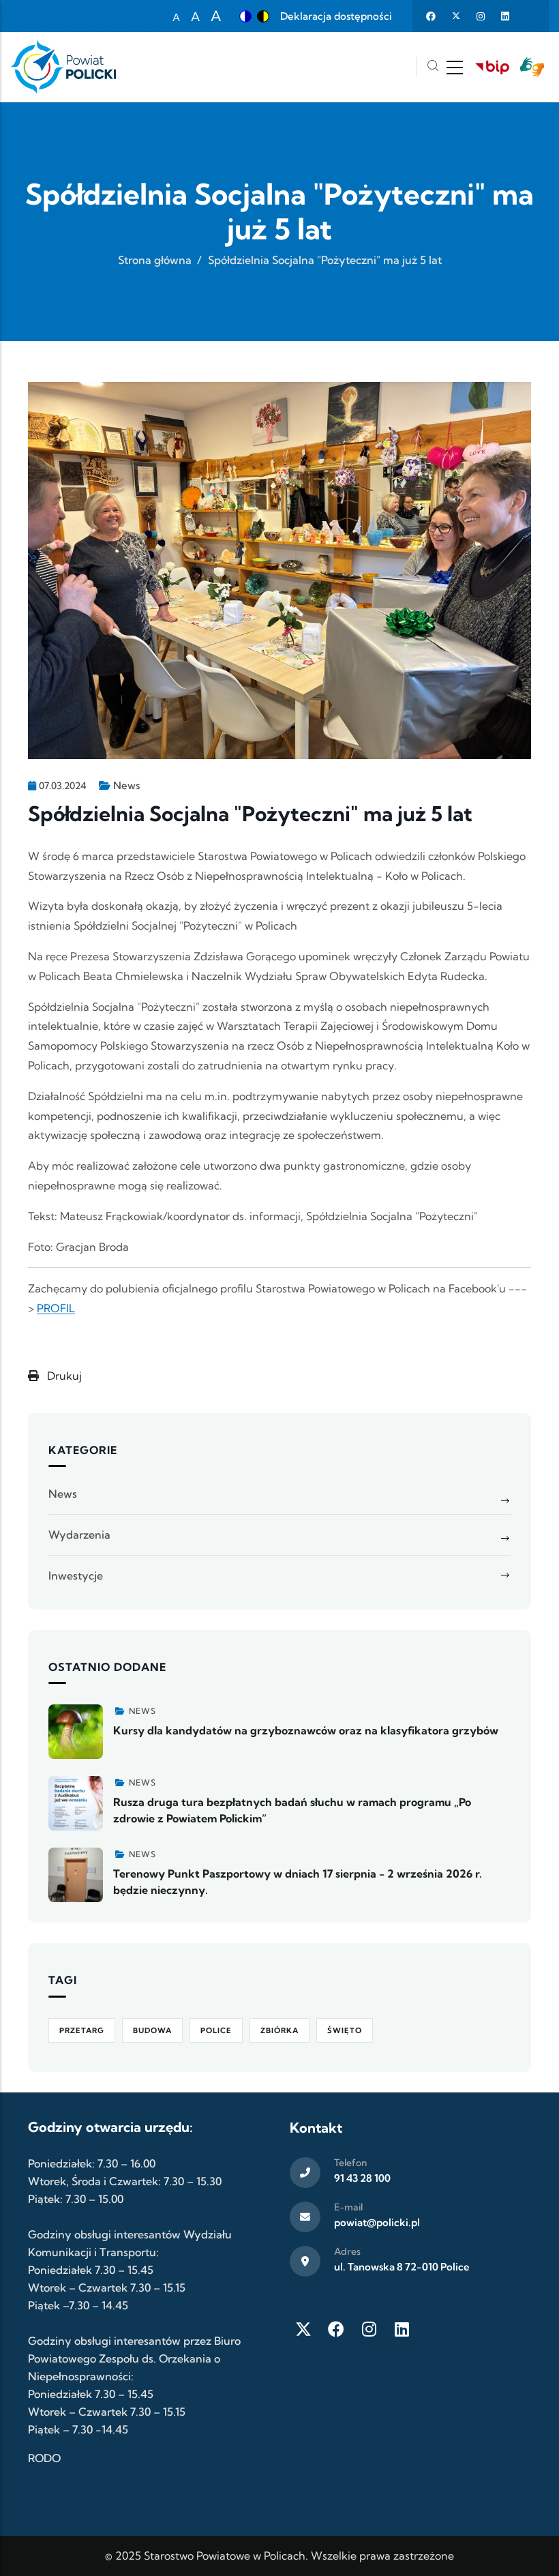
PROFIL (56, 1308)
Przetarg (82, 2030)
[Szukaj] (433, 67)
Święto (345, 2030)
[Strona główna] (63, 67)
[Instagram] (369, 2329)
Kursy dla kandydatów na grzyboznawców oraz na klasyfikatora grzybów (306, 1730)
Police (216, 2030)
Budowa (152, 2030)
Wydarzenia (79, 1535)
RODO (44, 2458)
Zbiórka (279, 2030)
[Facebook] (336, 2329)
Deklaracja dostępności (336, 16)
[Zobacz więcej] (76, 1732)
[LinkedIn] (402, 2329)
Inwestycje (76, 1575)
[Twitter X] (303, 2329)
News (126, 785)
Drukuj (63, 1376)
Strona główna (155, 260)
